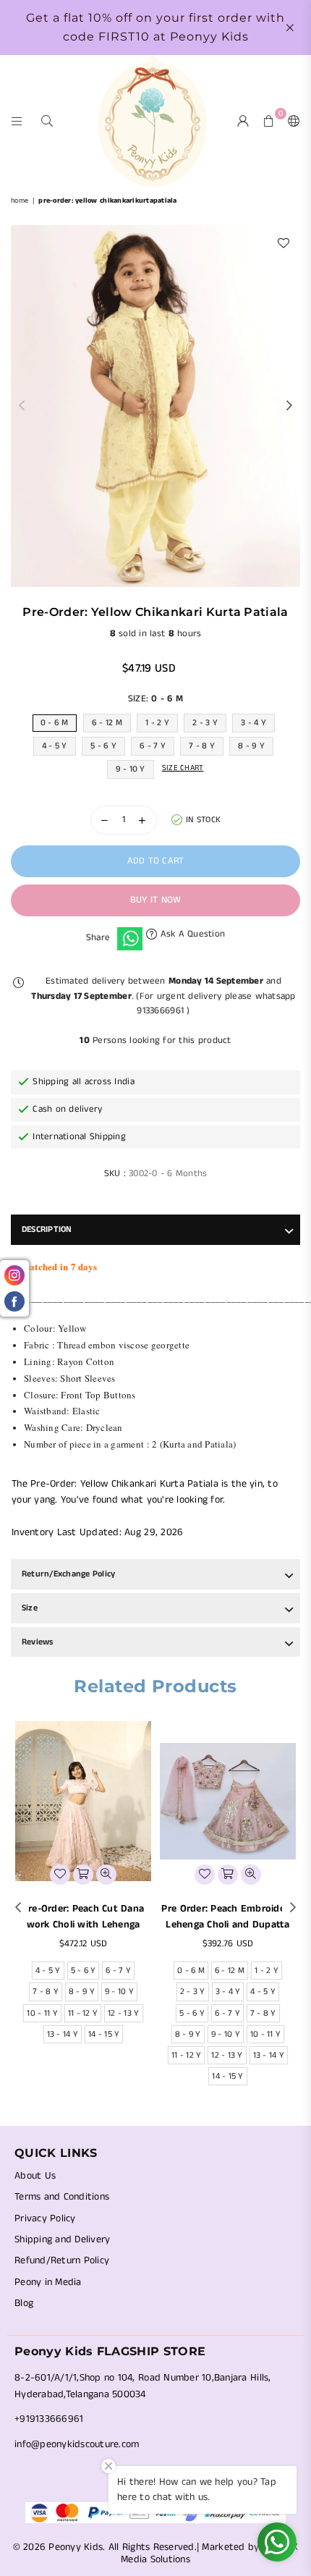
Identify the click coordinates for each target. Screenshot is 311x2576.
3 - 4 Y (254, 723)
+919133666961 (49, 2419)
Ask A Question (191, 934)
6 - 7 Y (153, 746)
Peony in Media (48, 2282)
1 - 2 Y (157, 723)
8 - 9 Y (251, 746)
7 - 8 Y (202, 746)
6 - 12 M (107, 723)
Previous (22, 406)
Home (20, 200)
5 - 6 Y (103, 746)
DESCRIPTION (47, 1229)
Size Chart (183, 768)
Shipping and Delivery (62, 2239)
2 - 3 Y (205, 723)
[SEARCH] (47, 121)
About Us (35, 2176)
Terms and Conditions (62, 2197)
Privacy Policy (45, 2218)
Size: (155, 699)
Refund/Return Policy (62, 2260)
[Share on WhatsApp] (130, 939)
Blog (24, 2303)
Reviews (38, 1642)
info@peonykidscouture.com (77, 2444)
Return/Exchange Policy (68, 1574)
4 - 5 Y (55, 746)
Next (289, 406)
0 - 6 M (55, 723)
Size (30, 1608)
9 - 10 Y (131, 769)
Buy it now (156, 900)
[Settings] (291, 121)
